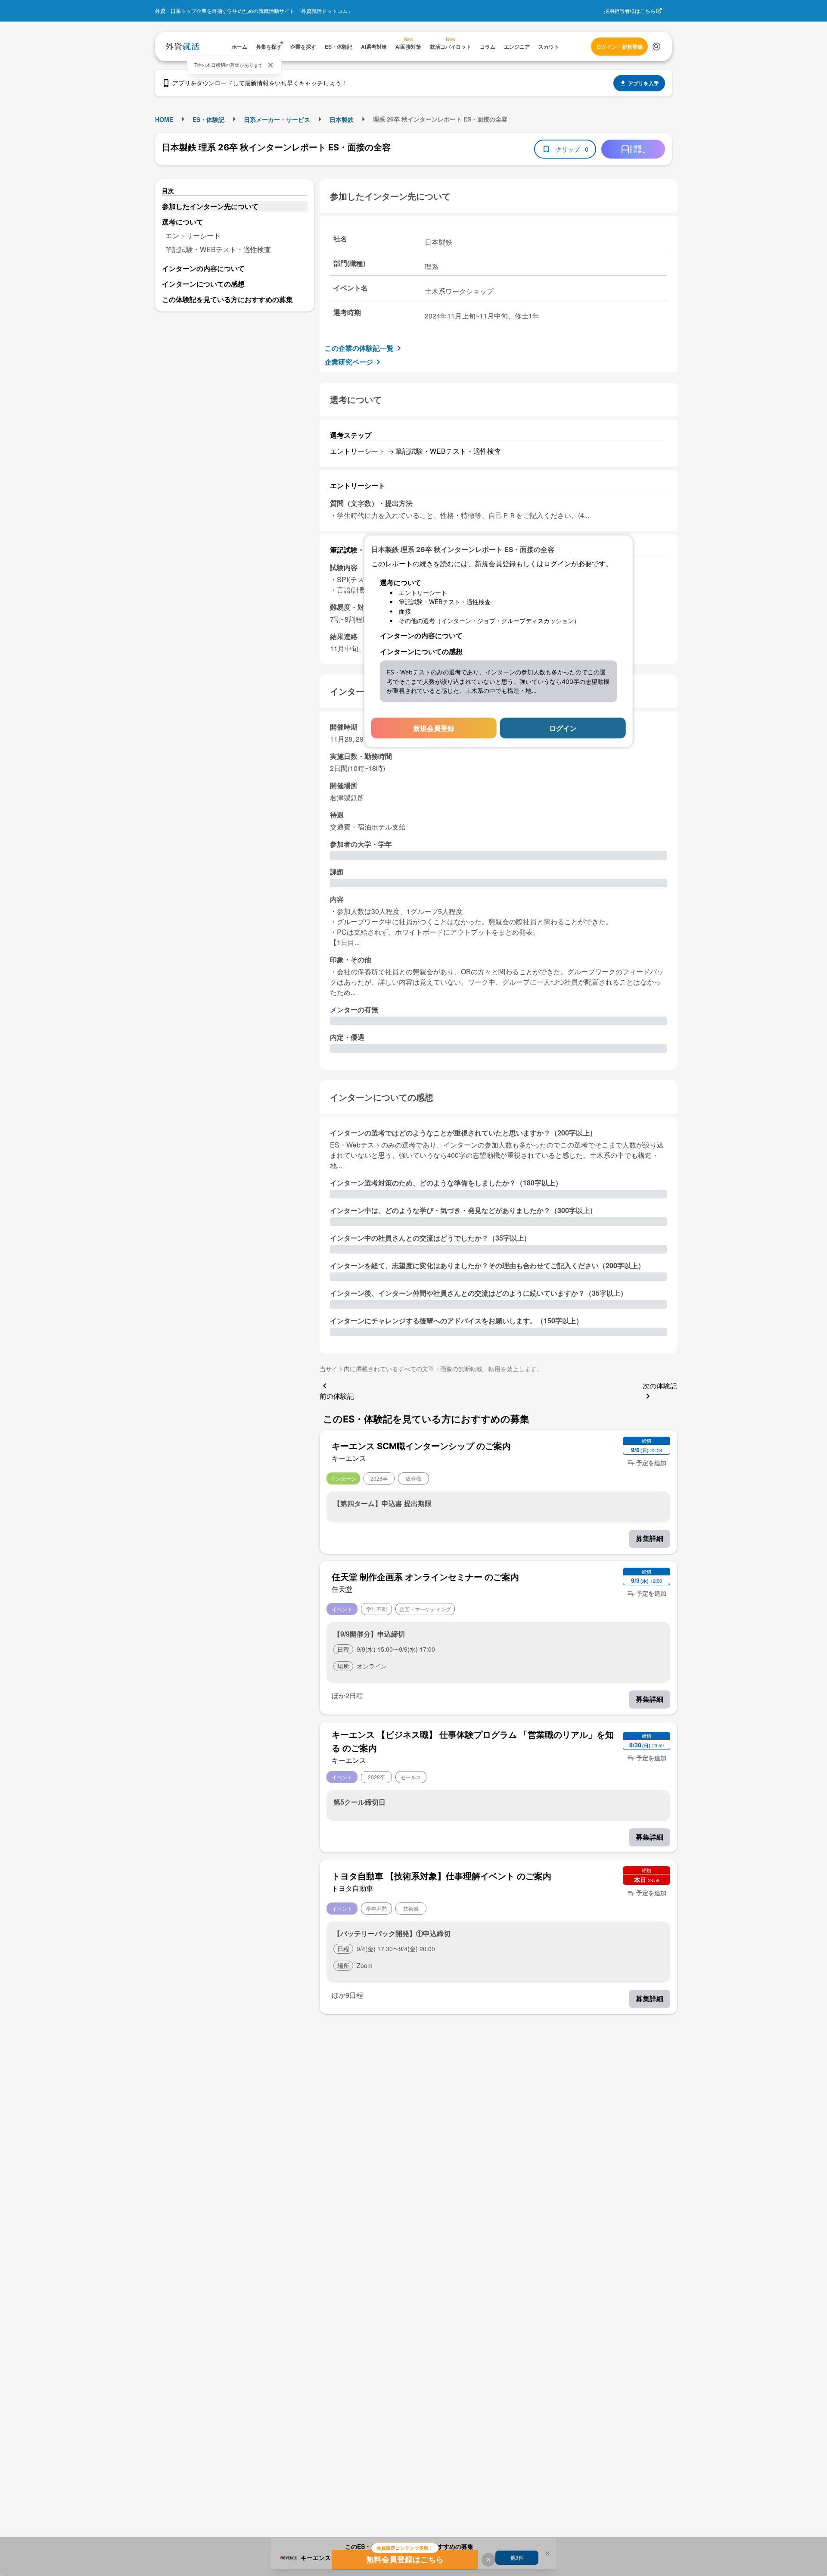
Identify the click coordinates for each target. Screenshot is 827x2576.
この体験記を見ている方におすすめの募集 (227, 299)
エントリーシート (193, 235)
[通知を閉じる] (270, 65)
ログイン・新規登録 (619, 47)
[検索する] (656, 47)
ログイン (563, 728)
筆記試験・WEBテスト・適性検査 (218, 249)
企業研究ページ (349, 362)
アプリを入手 (644, 83)
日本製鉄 (342, 119)
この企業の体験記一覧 (359, 348)
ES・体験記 (208, 119)
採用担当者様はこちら (630, 11)
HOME (164, 119)
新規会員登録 (434, 728)
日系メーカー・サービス (277, 119)
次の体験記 (660, 1386)
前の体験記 (337, 1396)
